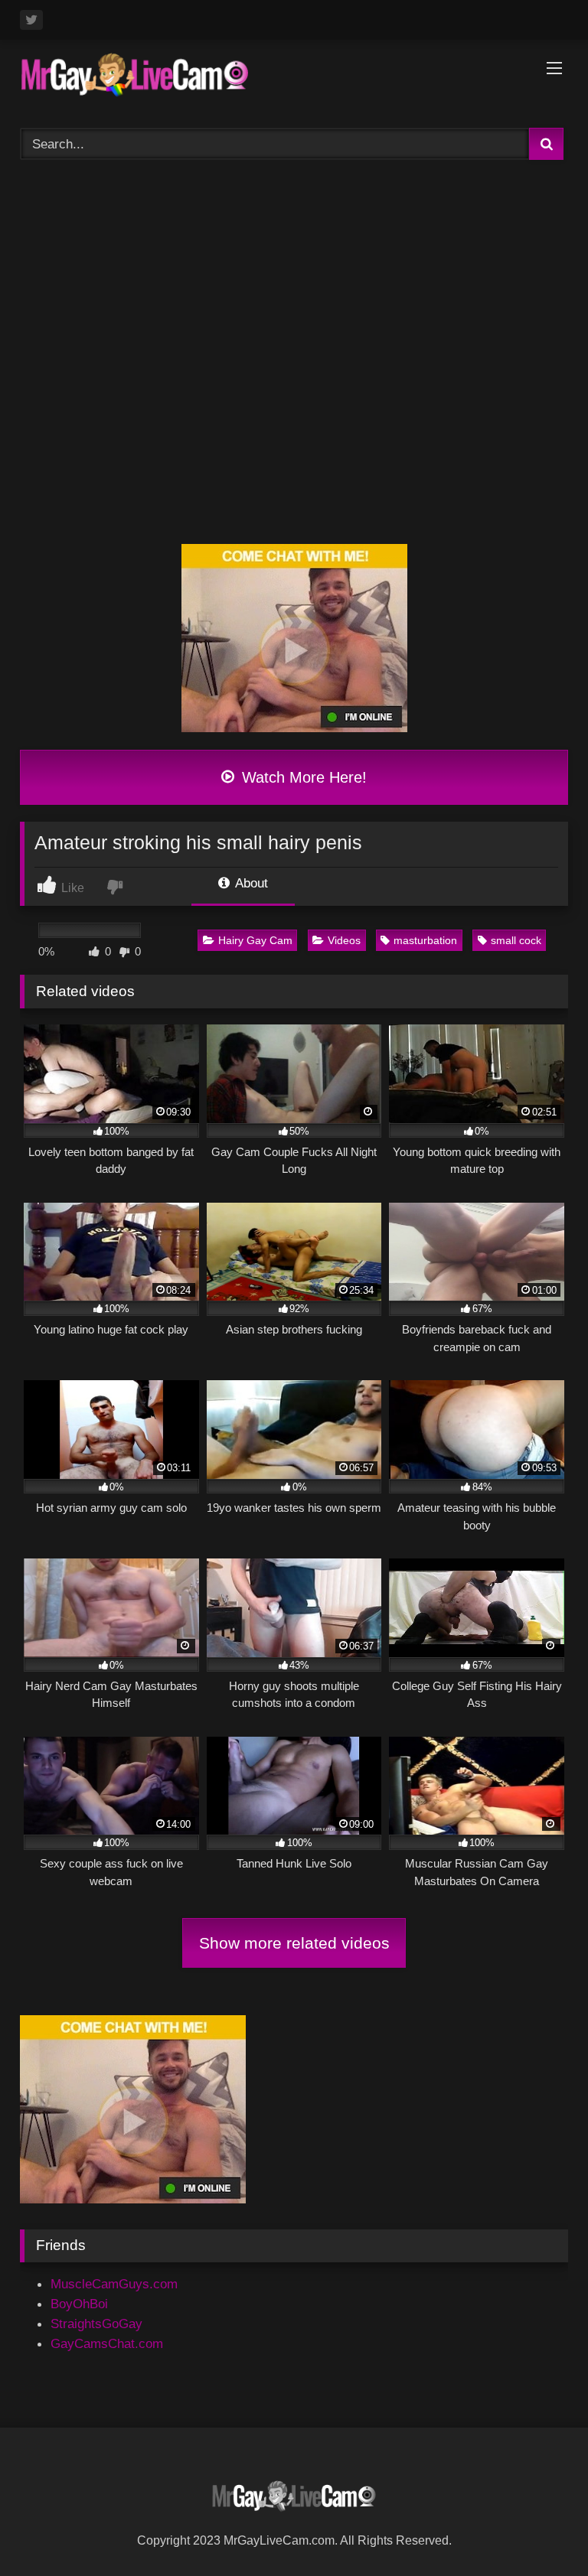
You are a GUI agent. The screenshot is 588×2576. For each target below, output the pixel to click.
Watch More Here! (302, 777)
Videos (344, 940)
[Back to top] (539, 2529)
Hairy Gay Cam (255, 940)
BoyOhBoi (79, 2304)
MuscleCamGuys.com (114, 2284)
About (250, 883)
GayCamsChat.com (107, 2343)
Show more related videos (294, 1943)
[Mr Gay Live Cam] (294, 79)
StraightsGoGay (96, 2324)
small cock (516, 940)
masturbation (425, 940)
